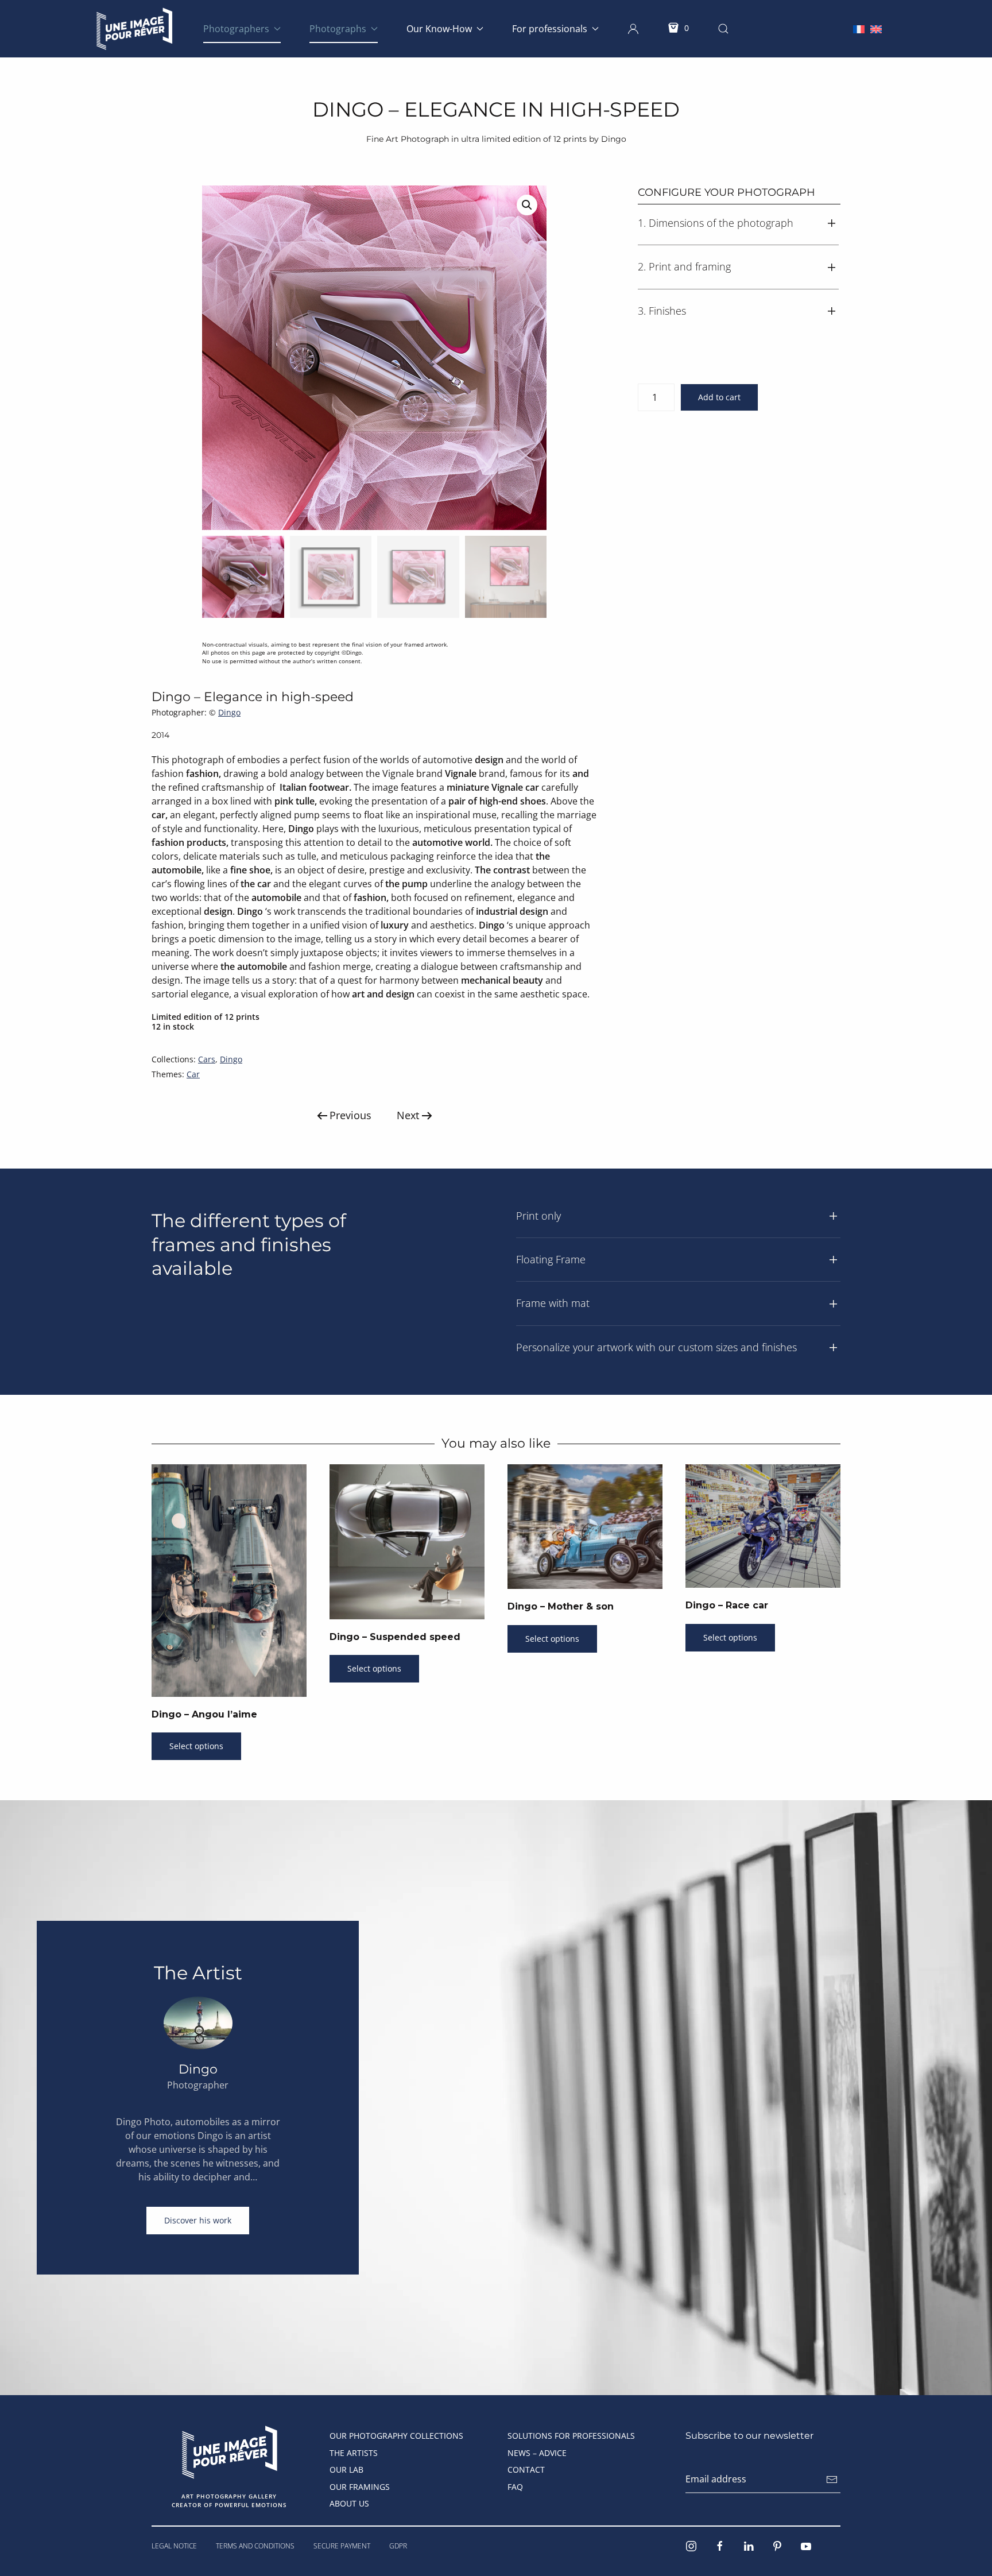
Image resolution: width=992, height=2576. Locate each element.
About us (349, 2503)
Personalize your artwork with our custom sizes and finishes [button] (656, 1347)
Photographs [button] (338, 29)
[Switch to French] (859, 28)
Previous (350, 1115)
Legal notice (174, 2546)
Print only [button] (538, 1216)
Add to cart (719, 397)
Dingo (229, 712)
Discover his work (198, 2220)
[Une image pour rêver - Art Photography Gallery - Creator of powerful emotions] (229, 2451)
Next (408, 1115)
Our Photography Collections (396, 2436)
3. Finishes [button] (662, 311)
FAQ (515, 2487)
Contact (526, 2469)
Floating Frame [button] (551, 1259)
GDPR (398, 2546)
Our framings (360, 2487)
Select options (196, 1746)
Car (193, 1074)
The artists (354, 2453)
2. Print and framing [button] (684, 266)
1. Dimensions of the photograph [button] (716, 223)
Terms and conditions (255, 2546)
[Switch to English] (876, 28)
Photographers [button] (236, 29)
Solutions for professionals (571, 2436)
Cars (207, 1059)
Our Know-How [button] (439, 29)
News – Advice (537, 2453)
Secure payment (342, 2546)
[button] (633, 29)
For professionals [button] (550, 29)
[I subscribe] (832, 2480)
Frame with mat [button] (553, 1303)
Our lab (346, 2469)
